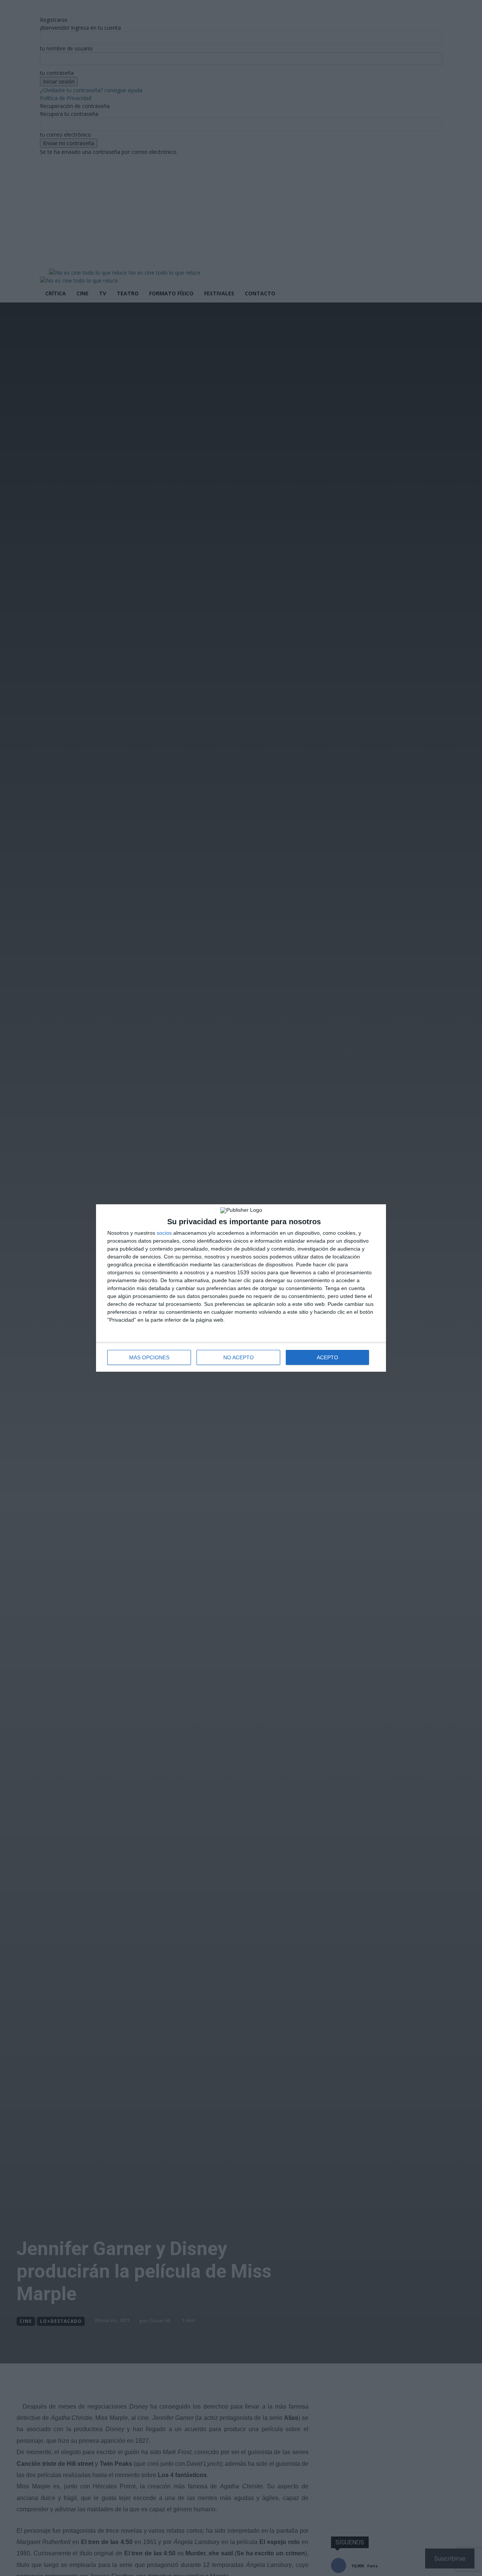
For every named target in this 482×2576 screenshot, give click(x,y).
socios (164, 1233)
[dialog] (241, 1288)
